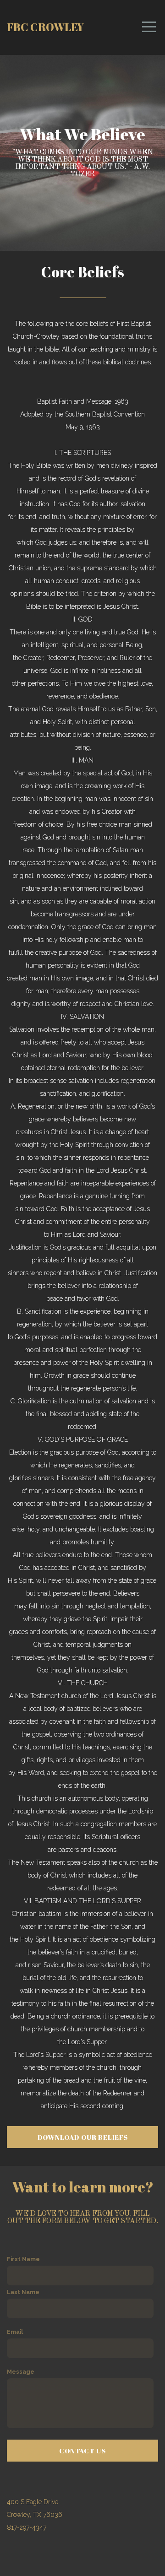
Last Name (23, 2292)
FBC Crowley (45, 27)
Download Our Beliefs (83, 2137)
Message (21, 2372)
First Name (23, 2259)
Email (15, 2332)
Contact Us (82, 2451)
